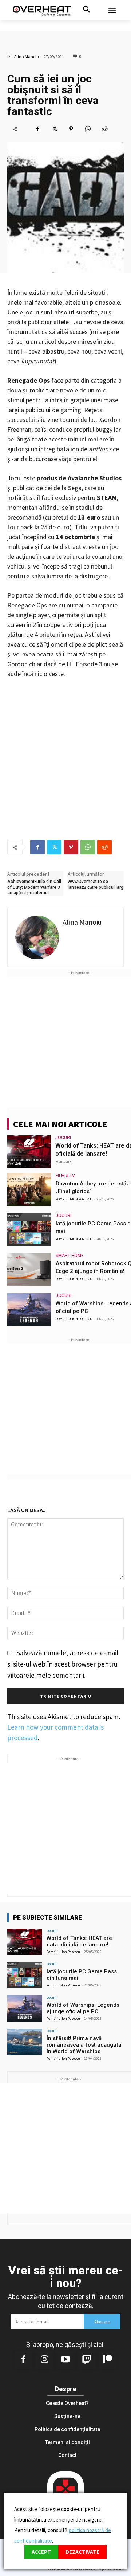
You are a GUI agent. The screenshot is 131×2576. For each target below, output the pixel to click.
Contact (67, 2455)
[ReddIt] (104, 129)
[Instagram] (44, 2360)
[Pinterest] (71, 129)
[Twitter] (54, 129)
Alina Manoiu (27, 56)
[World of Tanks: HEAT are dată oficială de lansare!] (29, 1152)
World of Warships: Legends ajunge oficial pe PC (83, 2008)
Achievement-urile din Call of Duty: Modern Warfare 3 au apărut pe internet (34, 887)
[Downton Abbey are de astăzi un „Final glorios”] (29, 1190)
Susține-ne (67, 2416)
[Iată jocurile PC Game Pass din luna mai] (29, 1230)
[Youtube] (65, 2360)
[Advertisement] (65, 1042)
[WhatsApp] (88, 129)
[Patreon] (108, 2360)
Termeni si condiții (68, 2442)
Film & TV (65, 1176)
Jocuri (63, 1138)
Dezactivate (82, 2552)
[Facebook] (37, 129)
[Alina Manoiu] (37, 937)
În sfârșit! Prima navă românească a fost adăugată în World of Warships (84, 2045)
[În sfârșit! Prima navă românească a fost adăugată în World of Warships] (25, 2042)
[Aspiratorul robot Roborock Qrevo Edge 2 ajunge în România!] (29, 1270)
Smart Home (70, 1256)
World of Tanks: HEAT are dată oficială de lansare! (79, 1941)
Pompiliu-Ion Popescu (74, 1199)
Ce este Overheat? (67, 2403)
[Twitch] (87, 2360)
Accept (41, 2552)
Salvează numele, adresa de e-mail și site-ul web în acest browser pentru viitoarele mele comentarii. (63, 1664)
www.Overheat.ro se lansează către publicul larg (96, 884)
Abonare (102, 2322)
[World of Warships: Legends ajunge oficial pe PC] (29, 1310)
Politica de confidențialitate (67, 2429)
